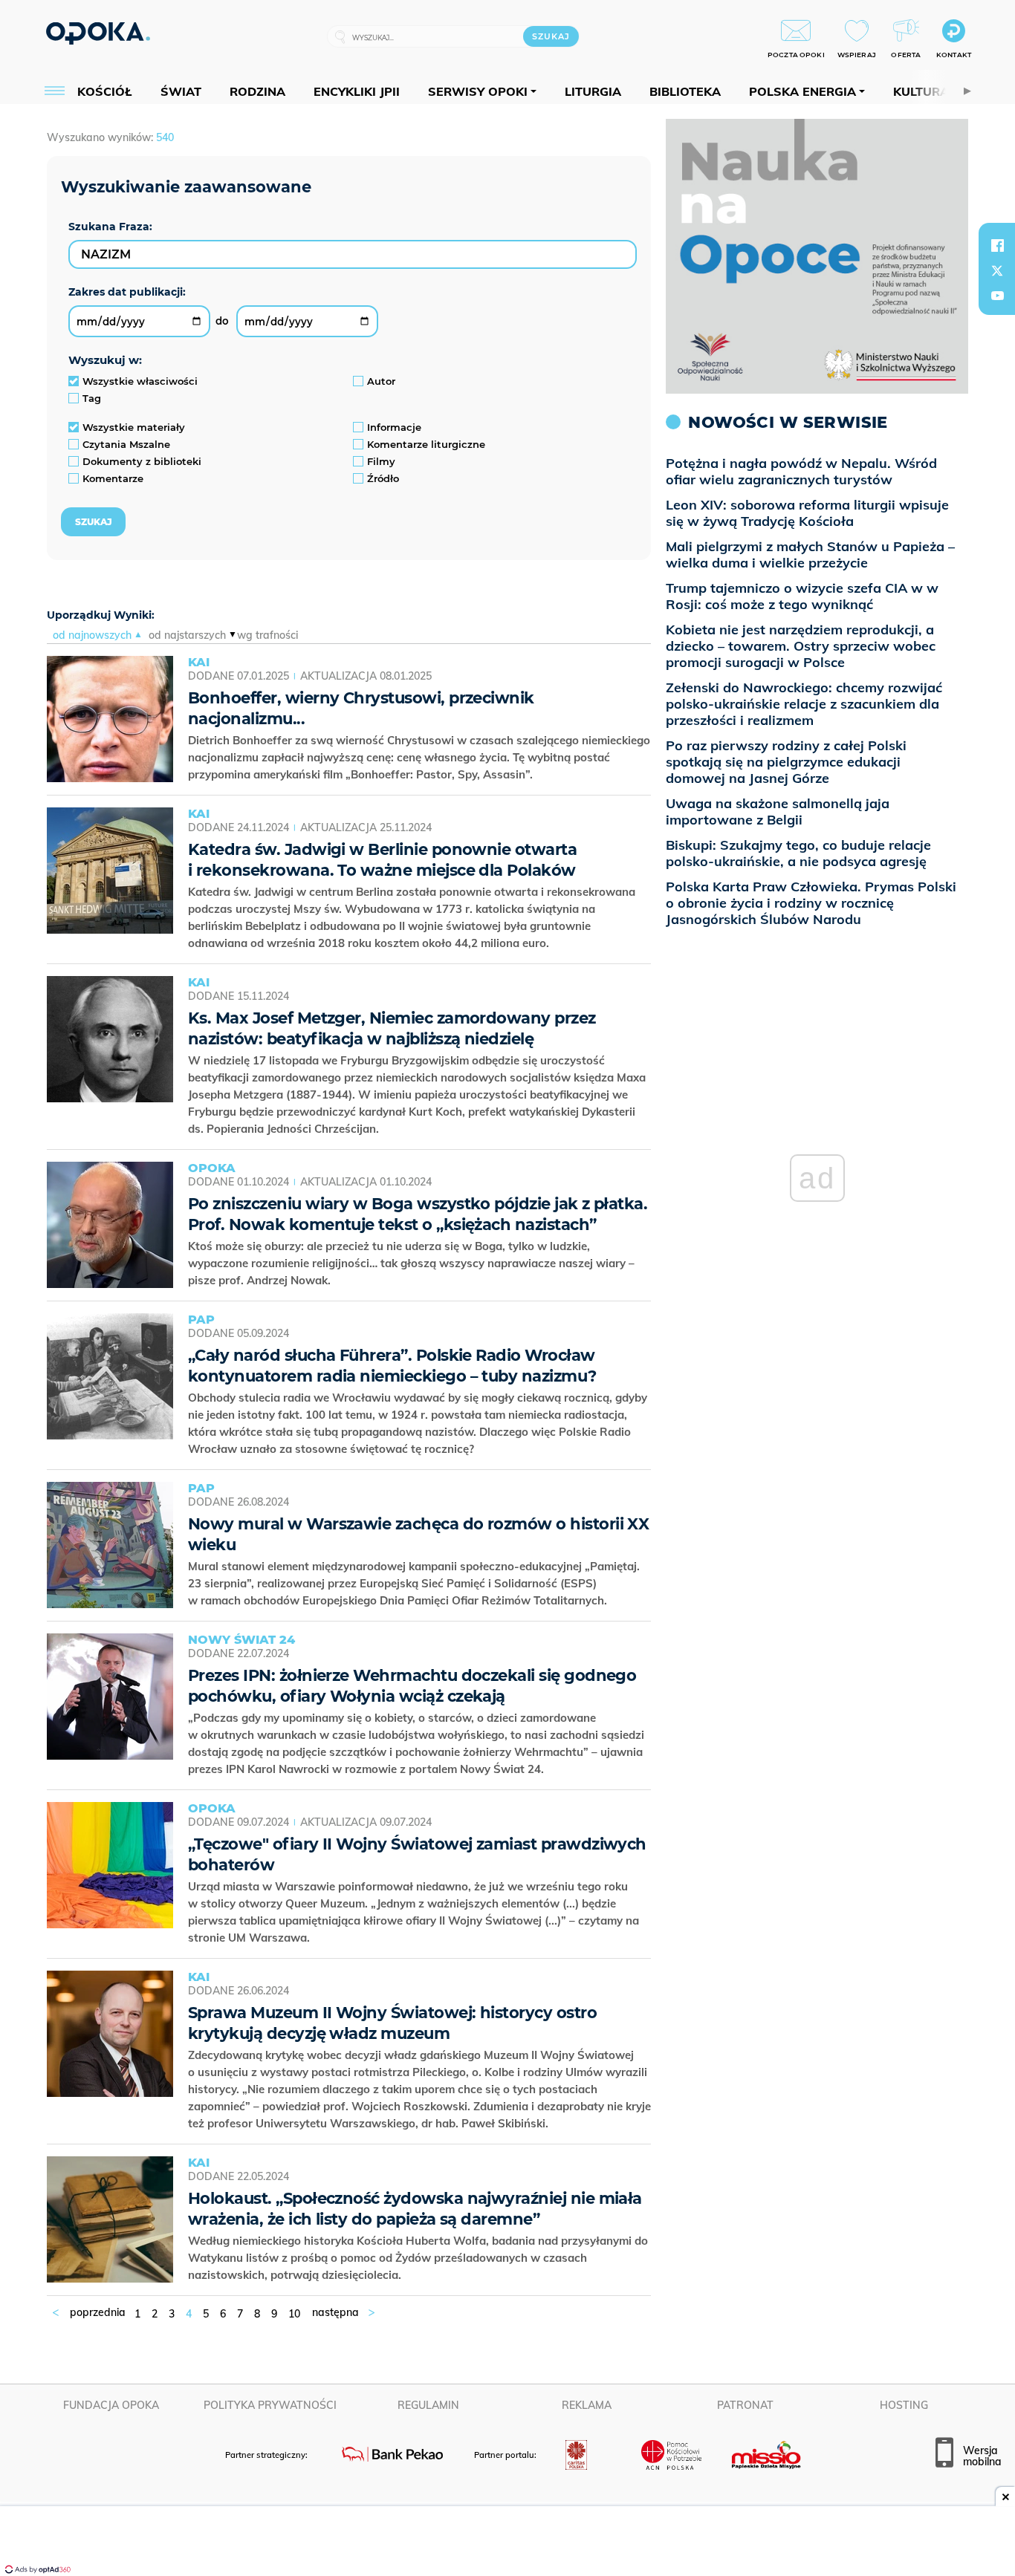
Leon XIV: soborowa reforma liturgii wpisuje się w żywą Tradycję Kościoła (807, 513)
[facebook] (997, 245)
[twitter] (997, 270)
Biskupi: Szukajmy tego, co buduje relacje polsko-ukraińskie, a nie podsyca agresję (798, 853)
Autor (381, 381)
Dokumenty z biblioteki (142, 461)
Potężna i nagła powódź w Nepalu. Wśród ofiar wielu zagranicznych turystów (801, 471)
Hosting (904, 2405)
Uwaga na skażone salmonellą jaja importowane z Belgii (778, 811)
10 (294, 2314)
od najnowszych (92, 635)
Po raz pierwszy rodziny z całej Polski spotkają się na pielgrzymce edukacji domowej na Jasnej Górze (786, 762)
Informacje (394, 427)
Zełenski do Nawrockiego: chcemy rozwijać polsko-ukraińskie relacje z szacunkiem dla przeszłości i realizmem (804, 704)
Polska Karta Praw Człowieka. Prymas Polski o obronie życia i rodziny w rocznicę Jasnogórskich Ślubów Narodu (811, 903)
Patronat (745, 2405)
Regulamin (428, 2405)
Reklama (587, 2405)
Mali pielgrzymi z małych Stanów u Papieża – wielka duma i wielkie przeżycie (810, 554)
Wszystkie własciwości (140, 381)
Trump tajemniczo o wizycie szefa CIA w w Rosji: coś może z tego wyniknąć (802, 596)
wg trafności (267, 635)
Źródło (383, 478)
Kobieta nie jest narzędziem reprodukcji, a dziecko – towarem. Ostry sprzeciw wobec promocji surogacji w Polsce (801, 646)
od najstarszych (187, 635)
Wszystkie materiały (134, 427)
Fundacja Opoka (111, 2405)
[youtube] (997, 296)
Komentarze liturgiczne (426, 444)
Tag (92, 398)
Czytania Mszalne (126, 444)
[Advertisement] (507, 2543)
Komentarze (113, 478)
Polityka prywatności (270, 2405)
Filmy (381, 461)
